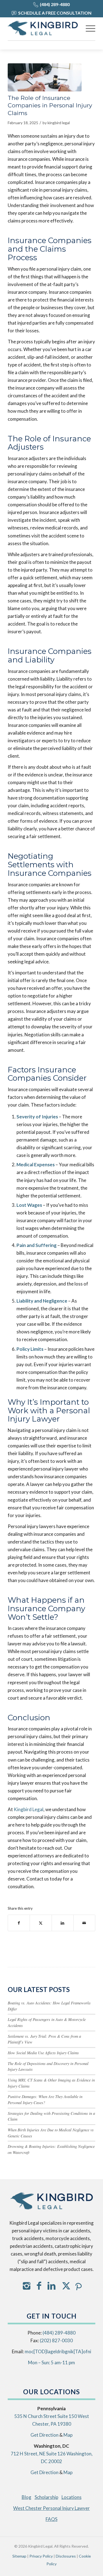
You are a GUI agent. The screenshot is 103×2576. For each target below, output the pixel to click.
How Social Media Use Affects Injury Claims (43, 2053)
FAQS (51, 2519)
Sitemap (19, 2556)
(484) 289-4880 (55, 4)
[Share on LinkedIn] (63, 1923)
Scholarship (46, 2497)
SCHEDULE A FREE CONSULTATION (55, 13)
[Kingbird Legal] (43, 28)
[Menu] (88, 28)
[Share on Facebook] (19, 1923)
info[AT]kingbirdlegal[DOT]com (58, 2351)
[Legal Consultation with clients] (45, 77)
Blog (27, 2497)
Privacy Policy (41, 2556)
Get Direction (44, 2435)
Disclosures (66, 2556)
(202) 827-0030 (56, 2340)
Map (68, 2435)
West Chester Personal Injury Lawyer (51, 2508)
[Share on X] (41, 1923)
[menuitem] (88, 28)
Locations (72, 2497)
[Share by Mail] (84, 1923)
